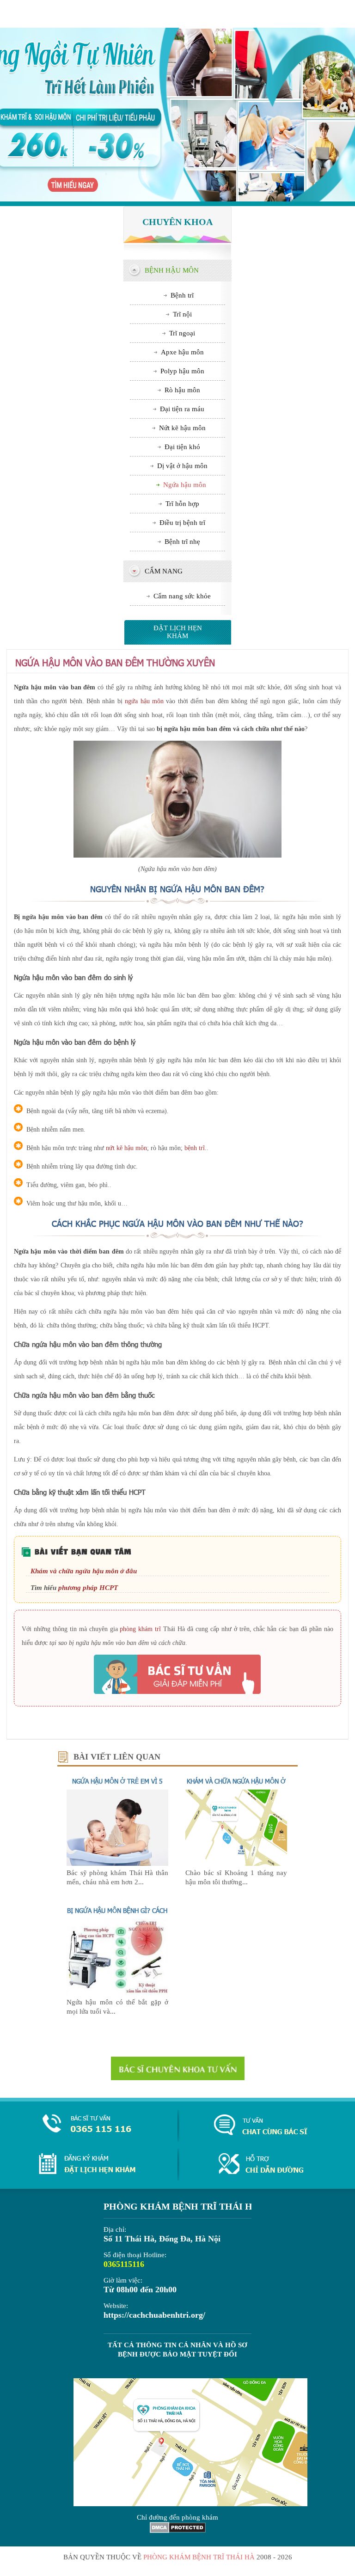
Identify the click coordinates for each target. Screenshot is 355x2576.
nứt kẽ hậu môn (126, 1148)
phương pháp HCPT (88, 1588)
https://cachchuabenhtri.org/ (154, 2315)
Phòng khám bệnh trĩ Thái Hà (199, 2557)
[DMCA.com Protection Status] (178, 2531)
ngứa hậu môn (144, 701)
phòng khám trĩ (140, 1629)
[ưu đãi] (177, 117)
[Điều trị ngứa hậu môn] (117, 1993)
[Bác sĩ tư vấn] (177, 1674)
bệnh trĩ (195, 1148)
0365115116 (124, 2264)
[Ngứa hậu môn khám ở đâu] (236, 1863)
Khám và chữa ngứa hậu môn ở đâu (84, 1571)
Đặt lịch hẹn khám (178, 632)
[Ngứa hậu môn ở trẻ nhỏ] (117, 1863)
